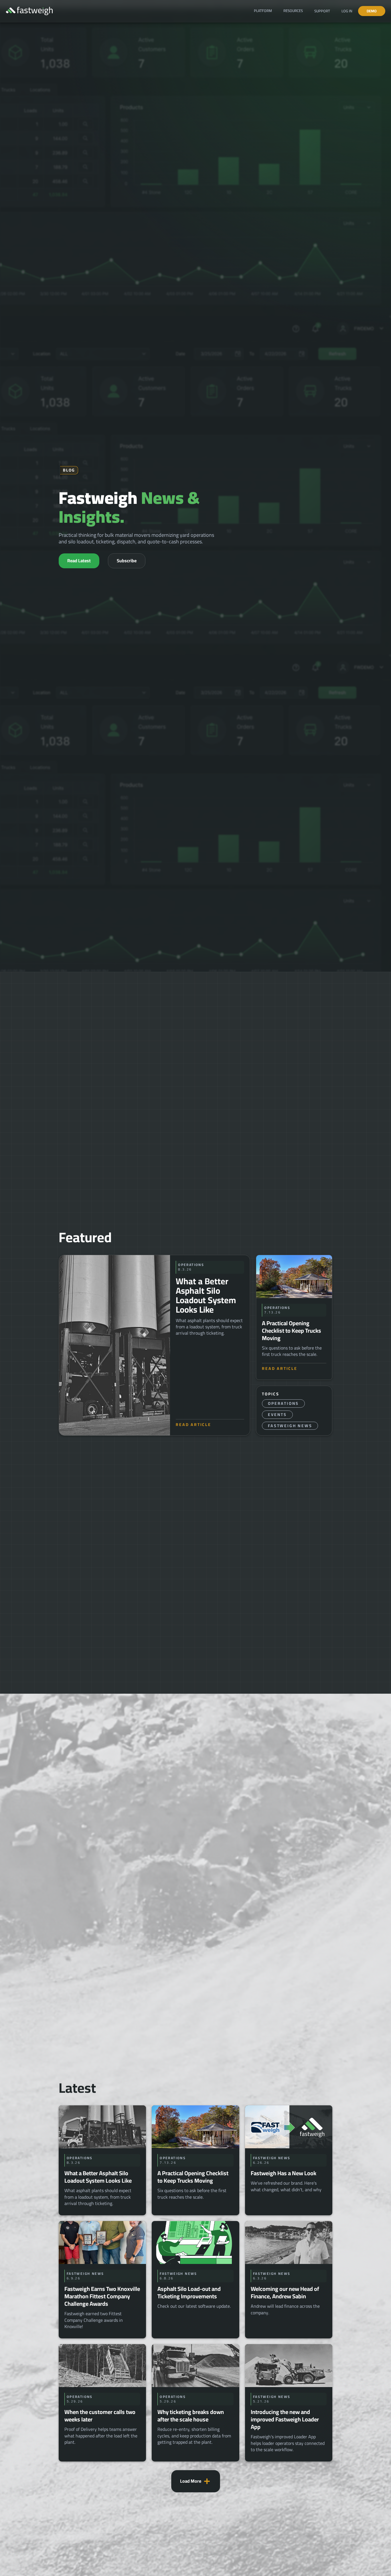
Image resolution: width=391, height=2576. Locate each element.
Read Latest (79, 561)
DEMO (372, 11)
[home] (29, 11)
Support (322, 11)
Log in (347, 11)
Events (277, 1415)
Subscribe (127, 561)
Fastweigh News (290, 1426)
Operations (283, 1403)
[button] (263, 11)
